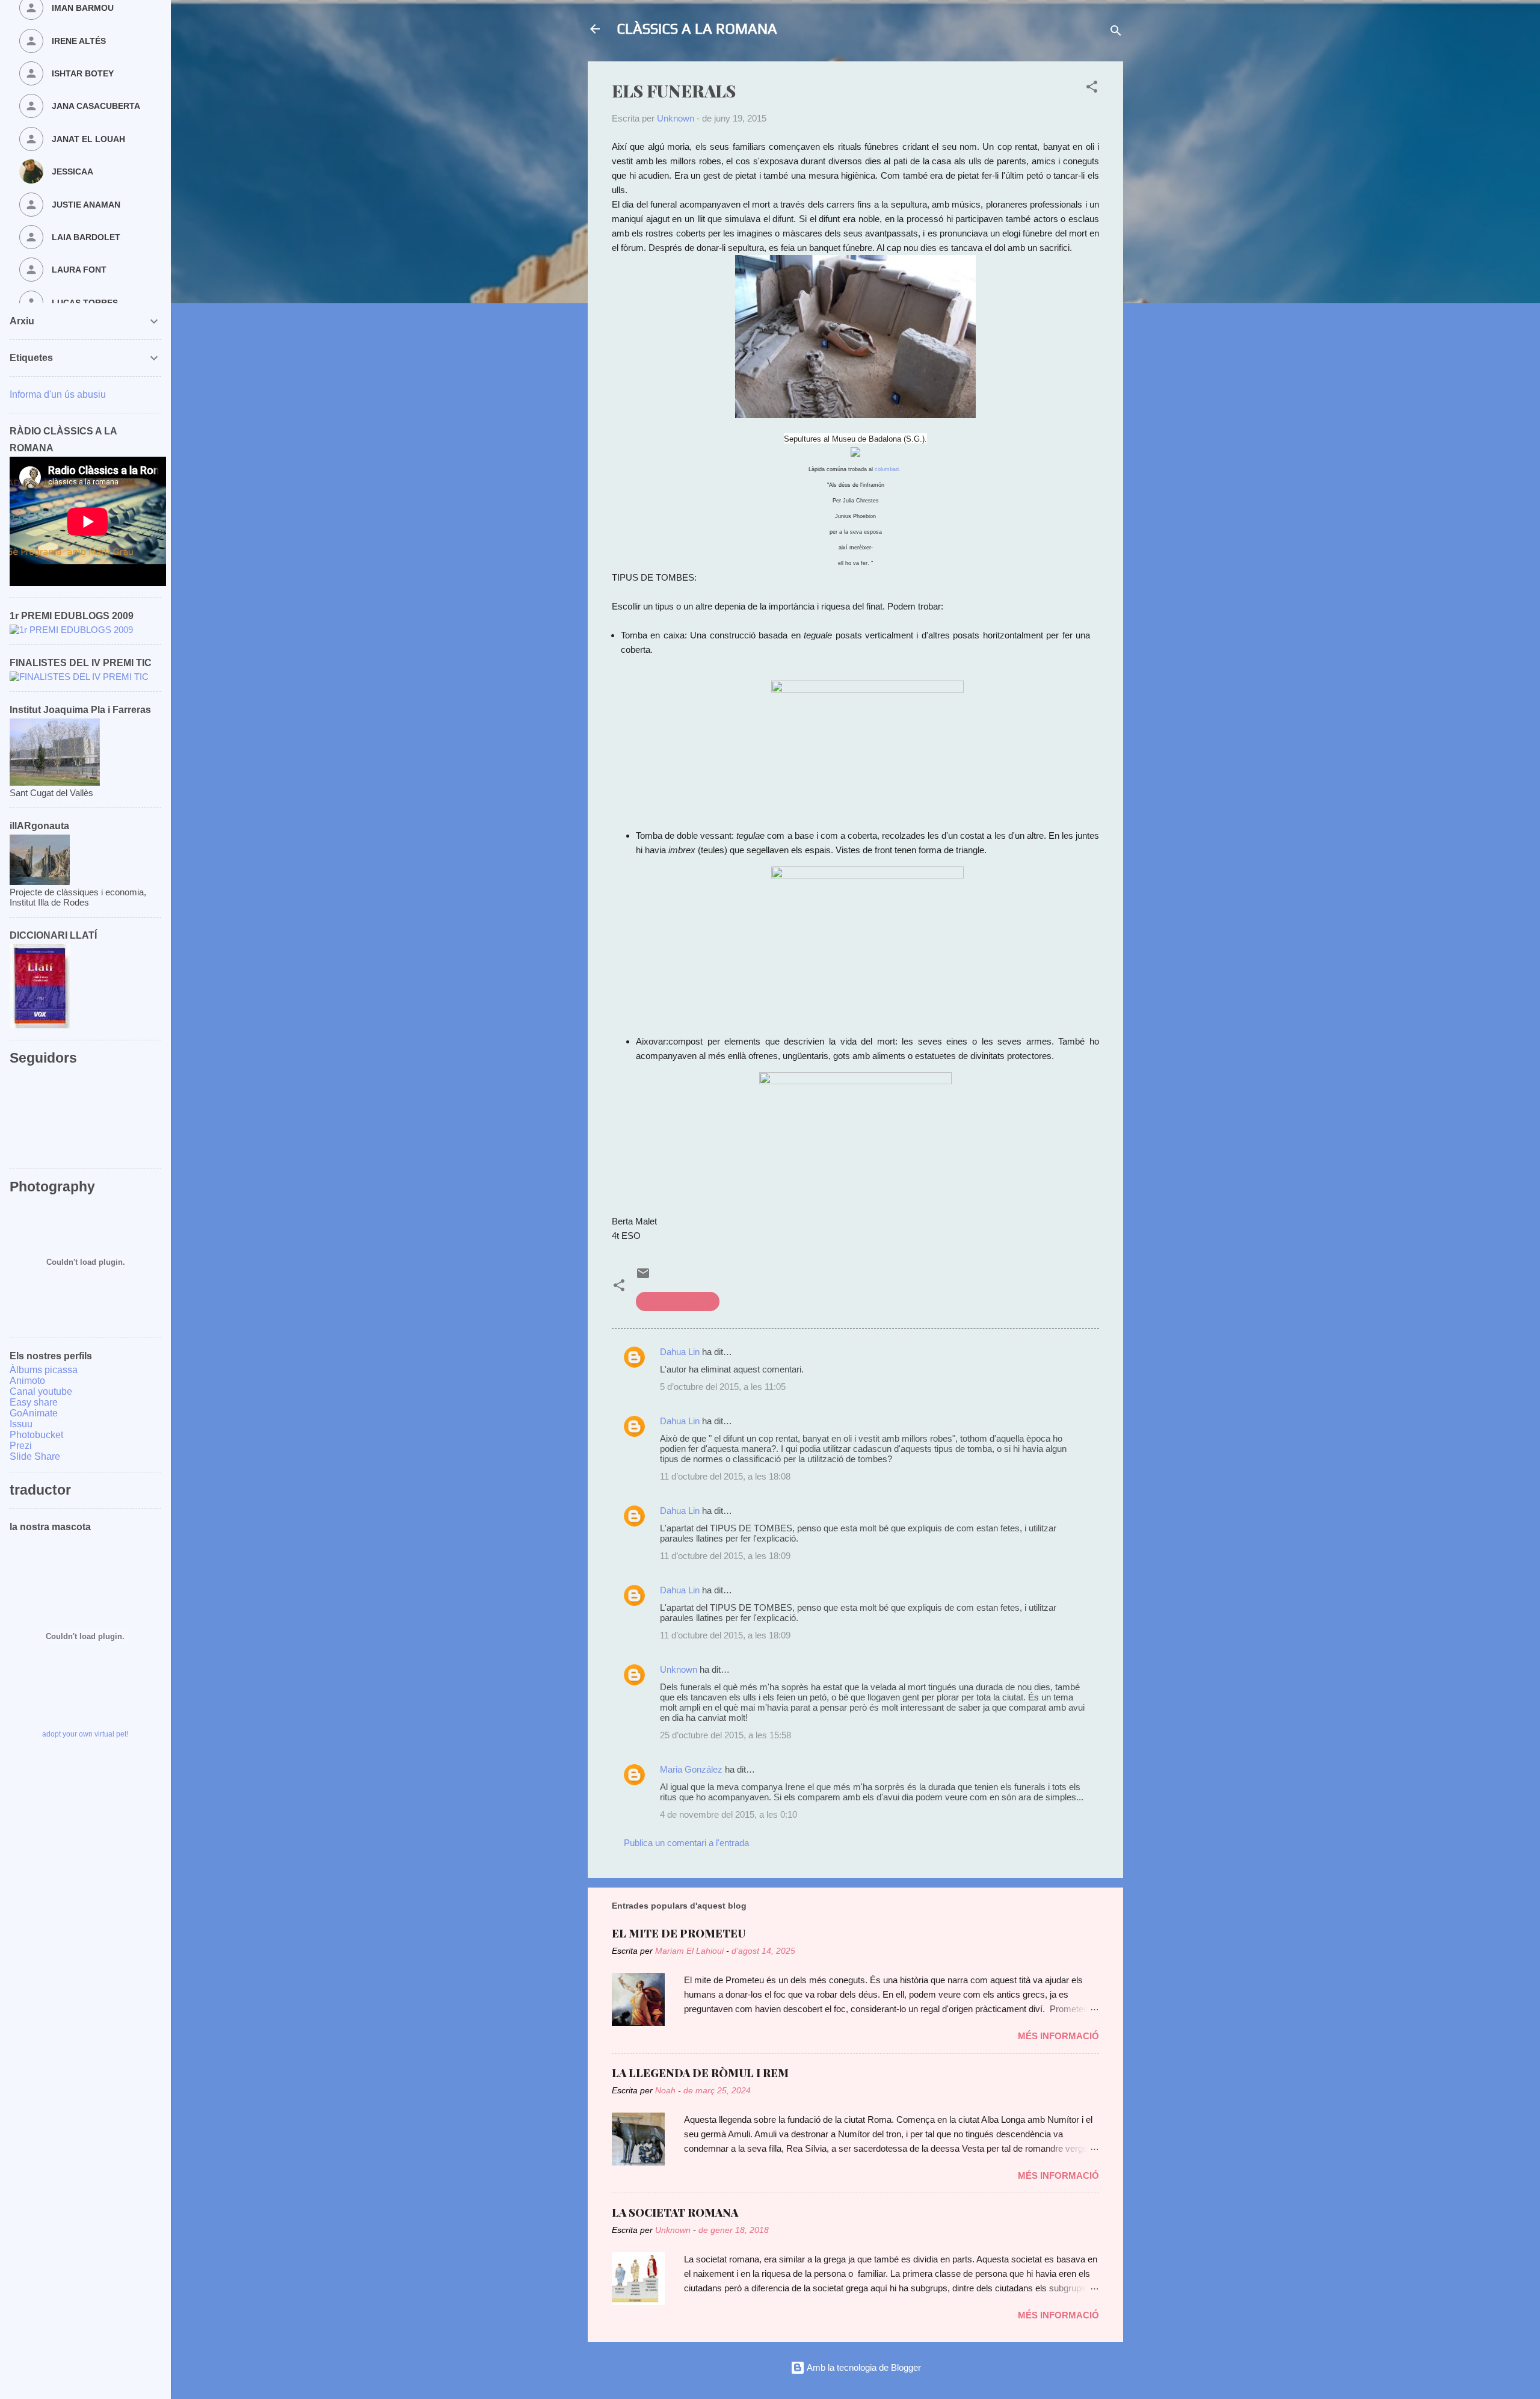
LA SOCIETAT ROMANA (675, 2212)
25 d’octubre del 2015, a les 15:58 (725, 1735)
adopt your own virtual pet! (85, 1734)
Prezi (21, 1446)
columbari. (889, 469)
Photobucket (36, 1435)
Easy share (34, 1402)
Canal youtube (41, 1391)
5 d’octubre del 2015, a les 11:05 (723, 1387)
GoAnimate (34, 1413)
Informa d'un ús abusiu (58, 394)
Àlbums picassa (44, 1370)
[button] (1092, 89)
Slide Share (35, 1456)
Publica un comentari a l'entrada (686, 1843)
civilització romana (678, 1301)
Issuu (21, 1424)
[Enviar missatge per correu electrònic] (643, 1277)
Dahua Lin (680, 1352)
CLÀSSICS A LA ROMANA (697, 29)
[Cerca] (1116, 33)
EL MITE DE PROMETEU (679, 1933)
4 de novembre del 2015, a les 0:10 (728, 1814)
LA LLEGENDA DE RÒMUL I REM (700, 2073)
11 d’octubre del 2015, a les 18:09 (725, 1556)
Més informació (1058, 2036)
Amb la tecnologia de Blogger (863, 2367)
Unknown (679, 1669)
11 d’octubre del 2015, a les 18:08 (725, 1476)
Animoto (27, 1381)
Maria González (691, 1769)
